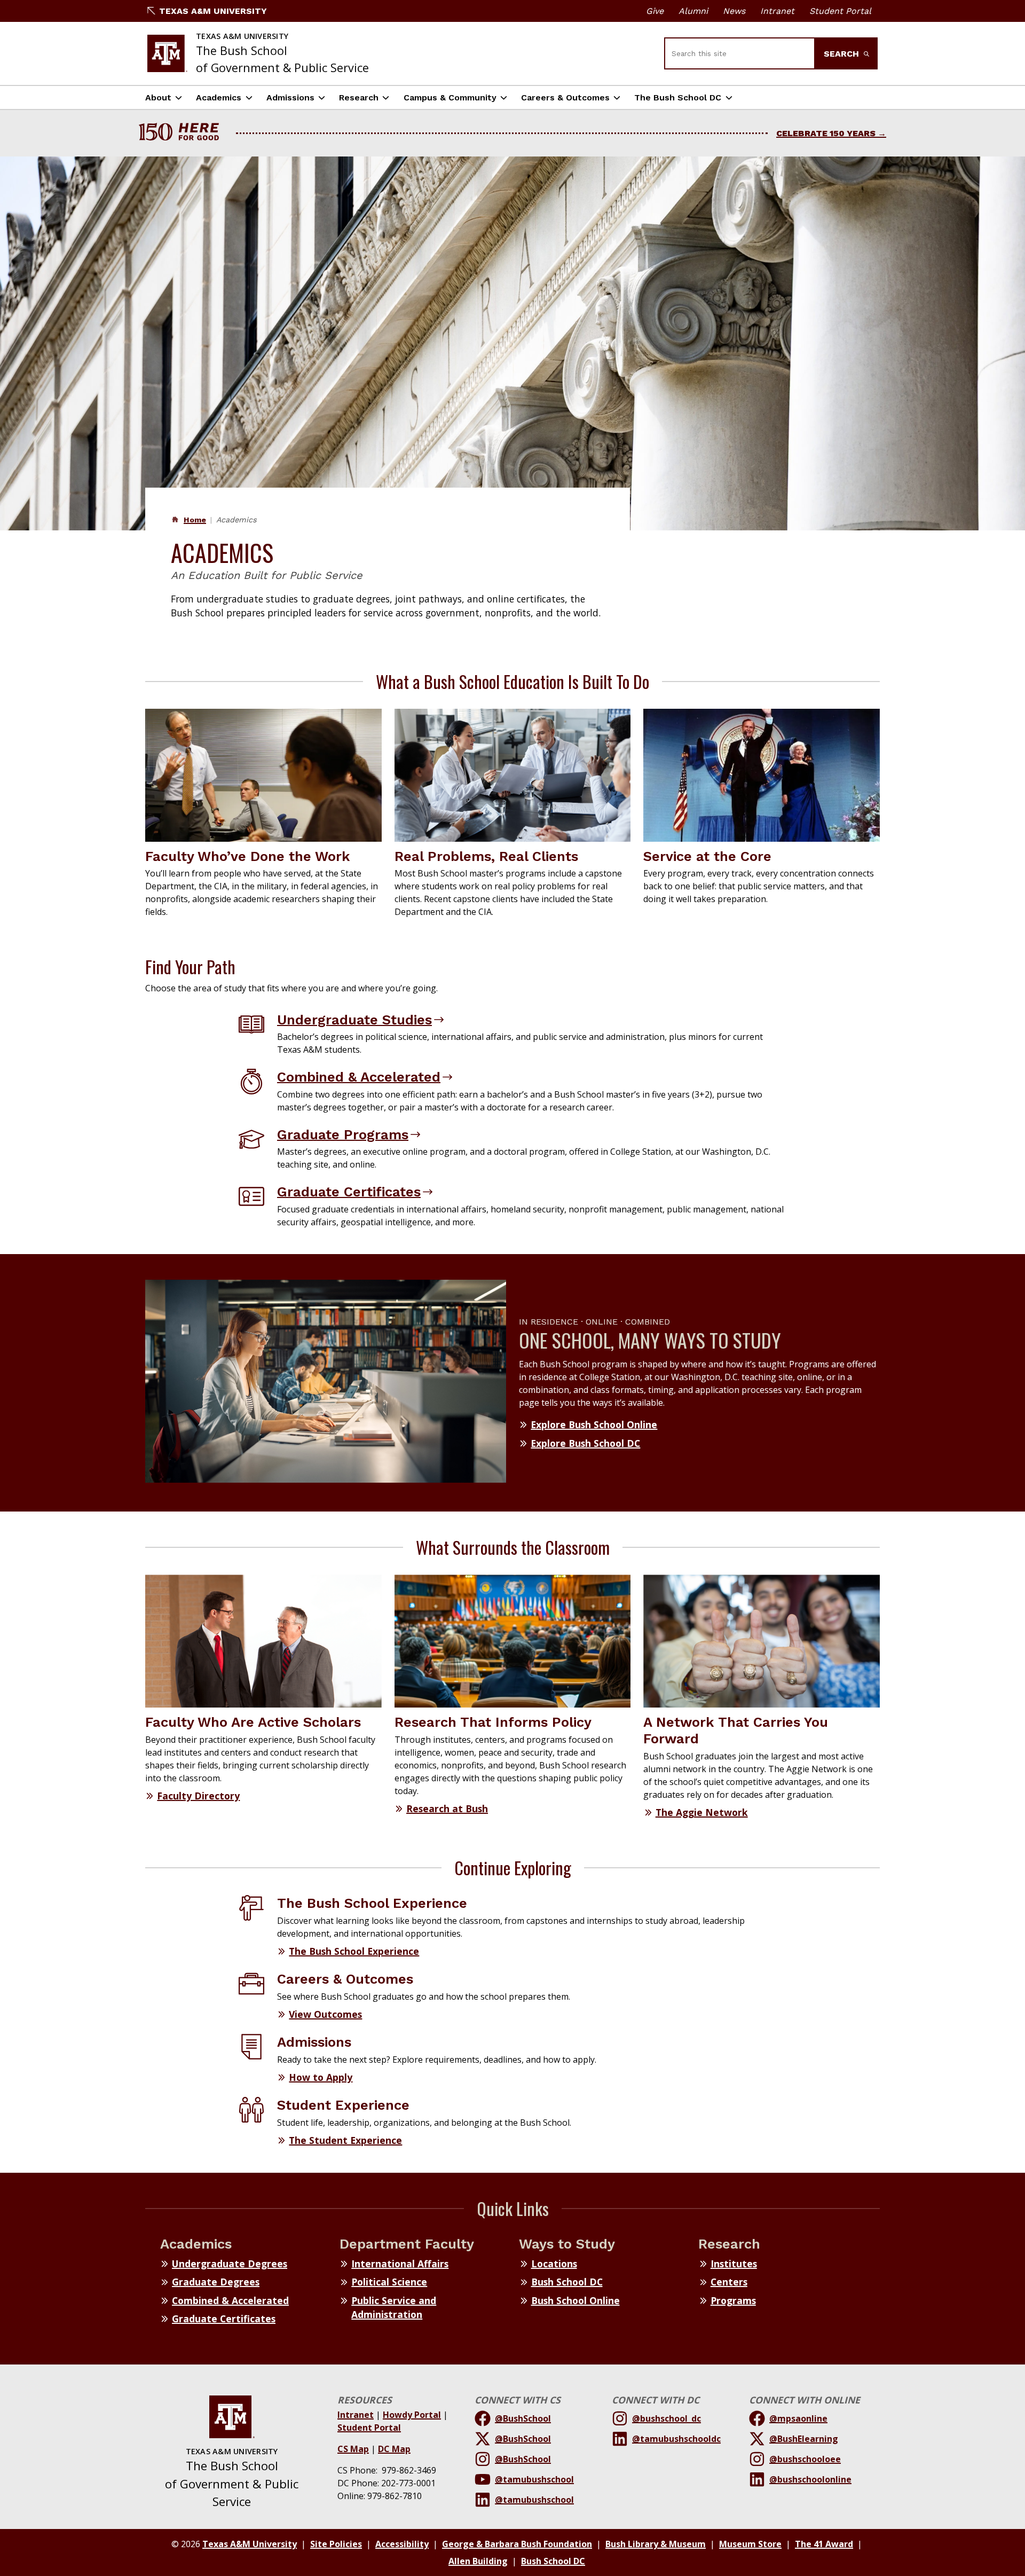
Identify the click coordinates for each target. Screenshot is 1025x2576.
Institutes (734, 2264)
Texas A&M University (213, 11)
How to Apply (321, 2077)
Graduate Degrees (216, 2282)
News (734, 11)
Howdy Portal (412, 2415)
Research (359, 97)
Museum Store (750, 2544)
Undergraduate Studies (354, 1020)
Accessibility (402, 2544)
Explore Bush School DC (585, 1443)
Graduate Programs (343, 1134)
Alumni (693, 11)
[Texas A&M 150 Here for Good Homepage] (183, 133)
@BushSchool (523, 2418)
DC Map (394, 2449)
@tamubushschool (534, 2479)
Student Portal (840, 11)
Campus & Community (450, 97)
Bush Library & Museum (656, 2544)
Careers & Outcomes (565, 97)
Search (843, 54)
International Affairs (400, 2264)
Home (195, 520)
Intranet (777, 11)
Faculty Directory (198, 1796)
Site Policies (336, 2544)
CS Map (353, 2449)
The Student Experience (345, 2140)
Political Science (389, 2282)
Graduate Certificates (349, 1192)
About (158, 97)
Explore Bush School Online (594, 1424)
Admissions (290, 97)
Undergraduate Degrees (230, 2264)
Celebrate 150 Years (826, 133)
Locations (554, 2264)
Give (655, 11)
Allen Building (478, 2561)
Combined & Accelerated (359, 1077)
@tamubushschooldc (676, 2439)
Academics (219, 97)
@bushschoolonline (810, 2479)
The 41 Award (824, 2544)
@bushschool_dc (667, 2418)
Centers (729, 2282)
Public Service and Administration (394, 2307)
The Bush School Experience (354, 1951)
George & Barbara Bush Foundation (517, 2544)
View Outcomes (325, 2014)
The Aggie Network (702, 1812)
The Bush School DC (678, 97)
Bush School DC (567, 2282)
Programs (733, 2300)
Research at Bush (447, 1808)
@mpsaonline (798, 2418)
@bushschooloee (805, 2459)
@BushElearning (804, 2439)
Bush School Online (575, 2300)
